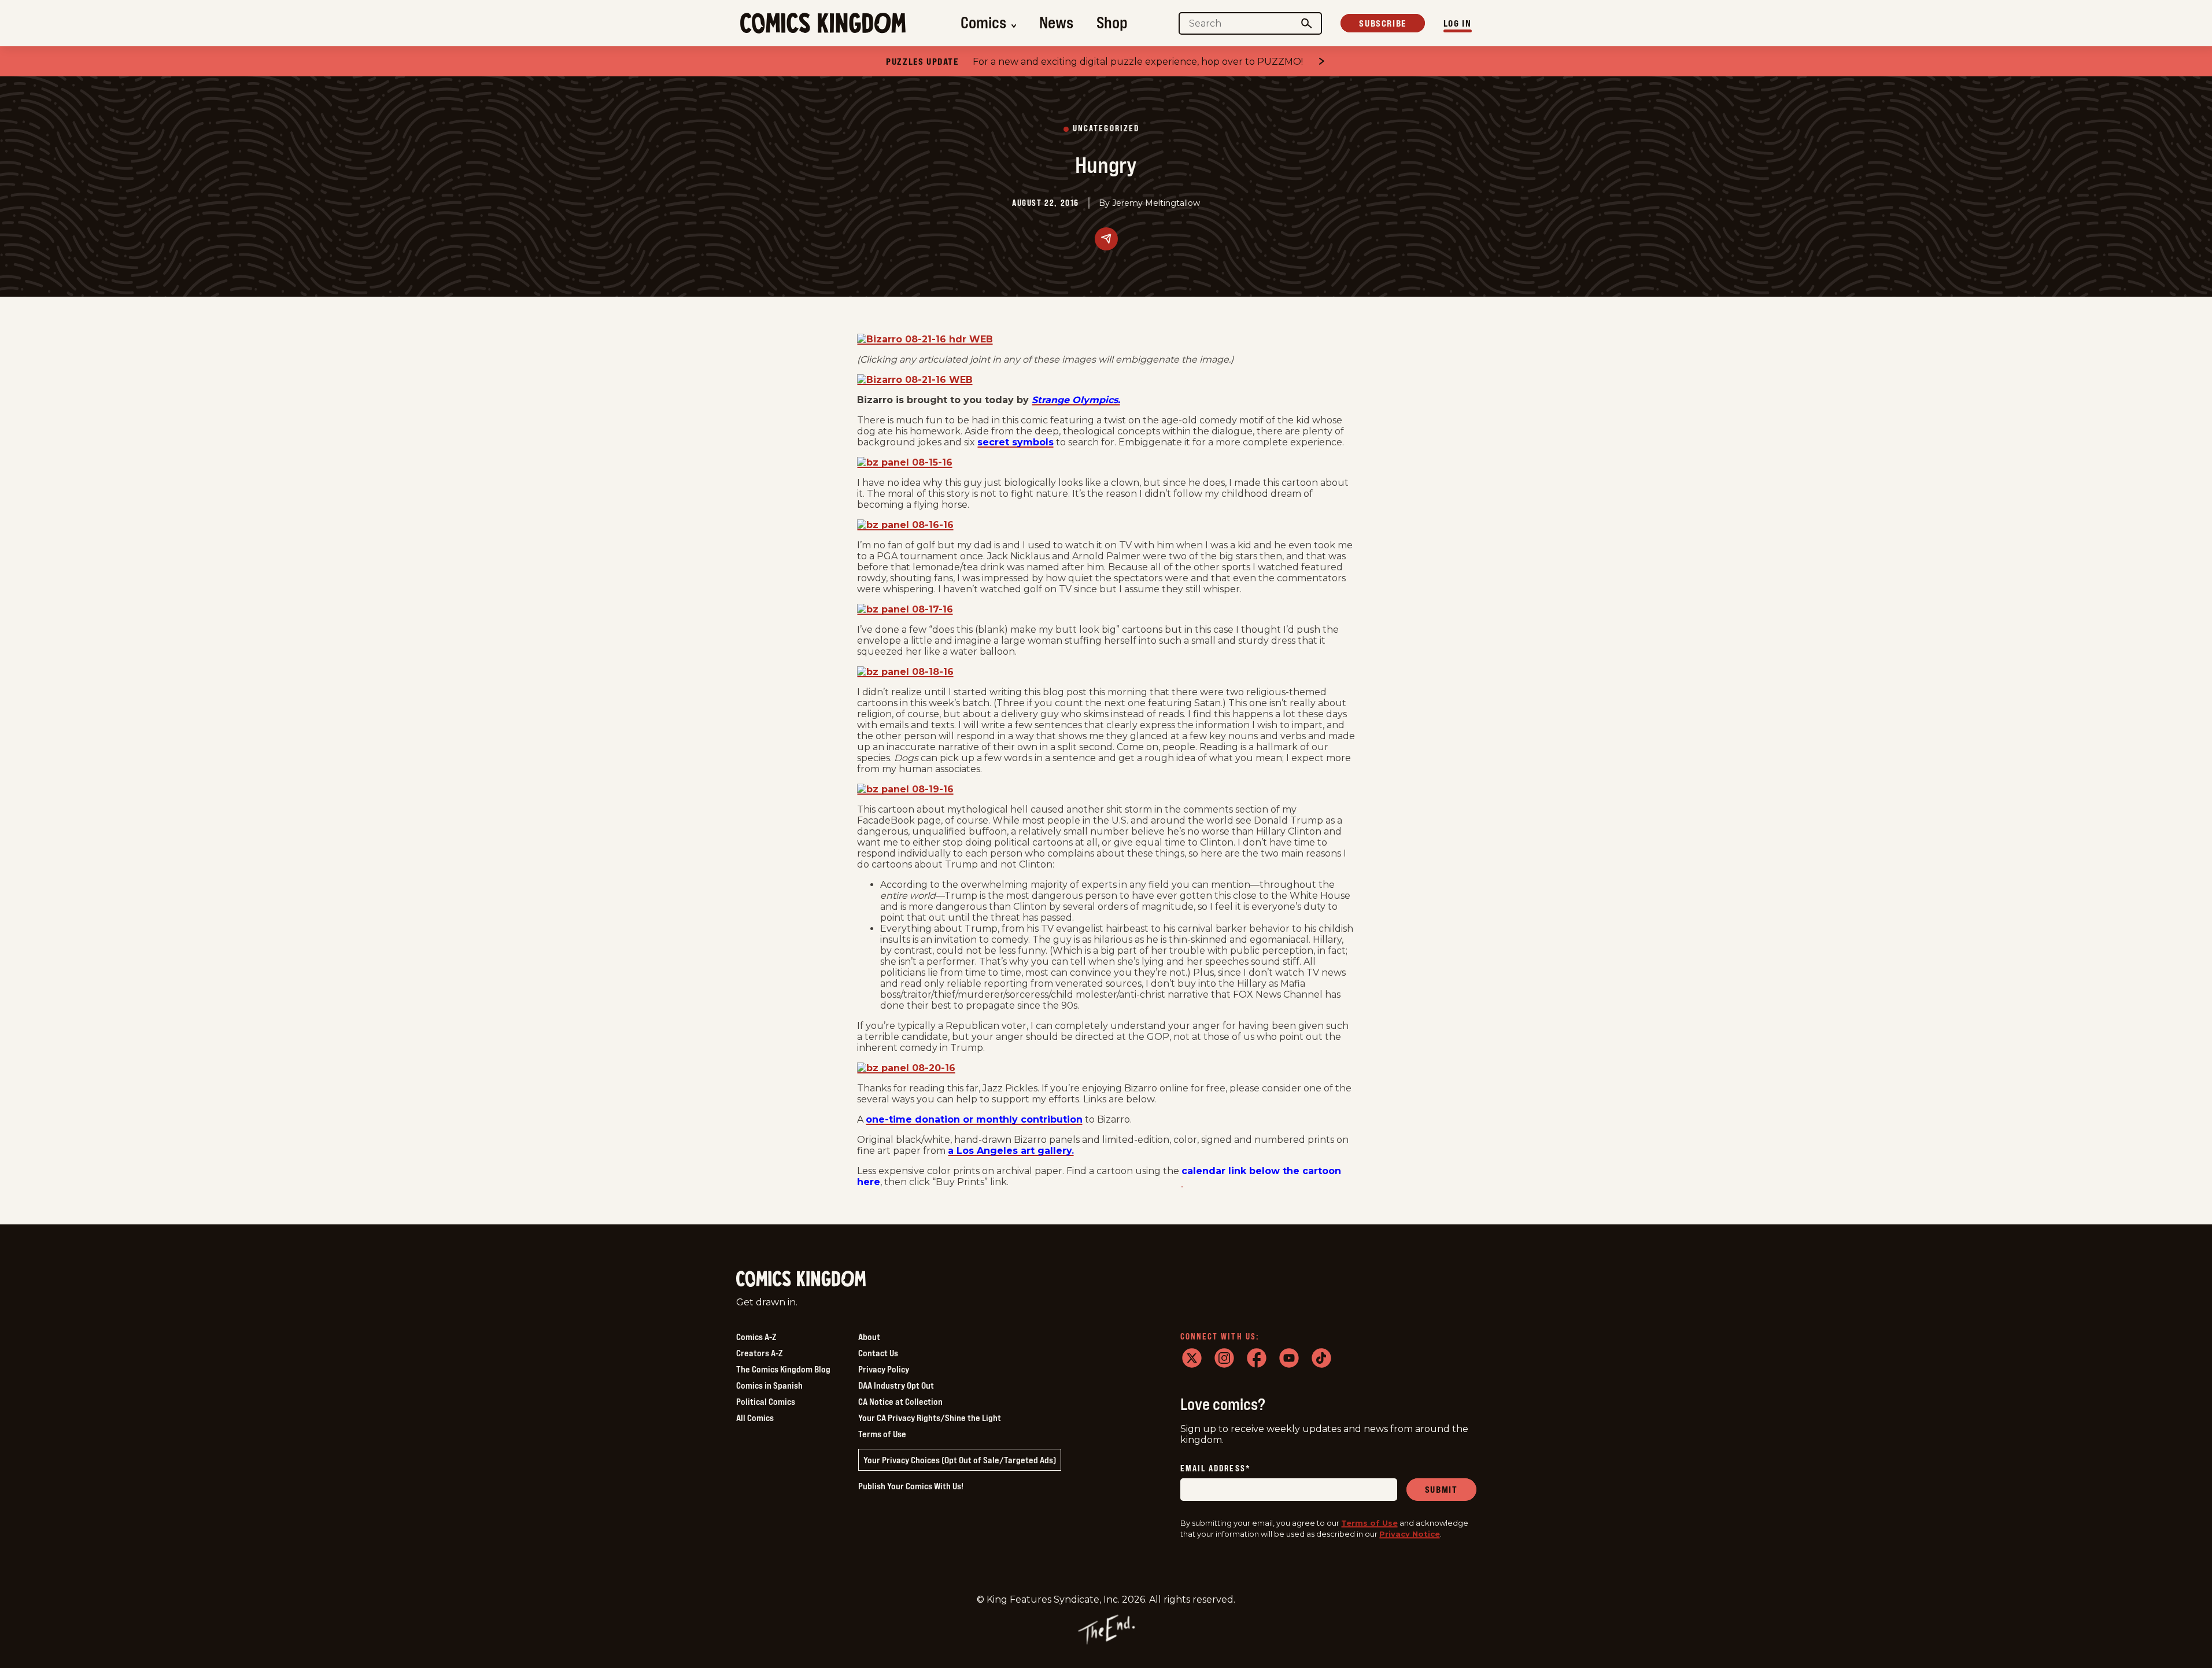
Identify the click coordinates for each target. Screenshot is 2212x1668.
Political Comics (766, 1401)
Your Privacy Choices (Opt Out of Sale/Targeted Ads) (960, 1460)
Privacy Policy (884, 1369)
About (869, 1337)
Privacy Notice (1410, 1534)
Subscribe (1382, 23)
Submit (1441, 1489)
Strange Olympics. (1076, 400)
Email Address (1216, 1469)
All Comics (755, 1418)
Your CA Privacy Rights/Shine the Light (930, 1418)
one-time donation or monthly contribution (974, 1119)
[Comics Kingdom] (801, 1279)
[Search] (1306, 23)
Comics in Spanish (769, 1385)
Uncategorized (1106, 129)
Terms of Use (882, 1434)
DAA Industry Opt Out (896, 1385)
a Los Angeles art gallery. (1011, 1151)
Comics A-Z (756, 1337)
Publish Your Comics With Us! (911, 1486)
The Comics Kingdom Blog (783, 1369)
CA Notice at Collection (900, 1401)
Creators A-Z (759, 1353)
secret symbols (1015, 442)
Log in (1458, 23)
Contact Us (878, 1353)
